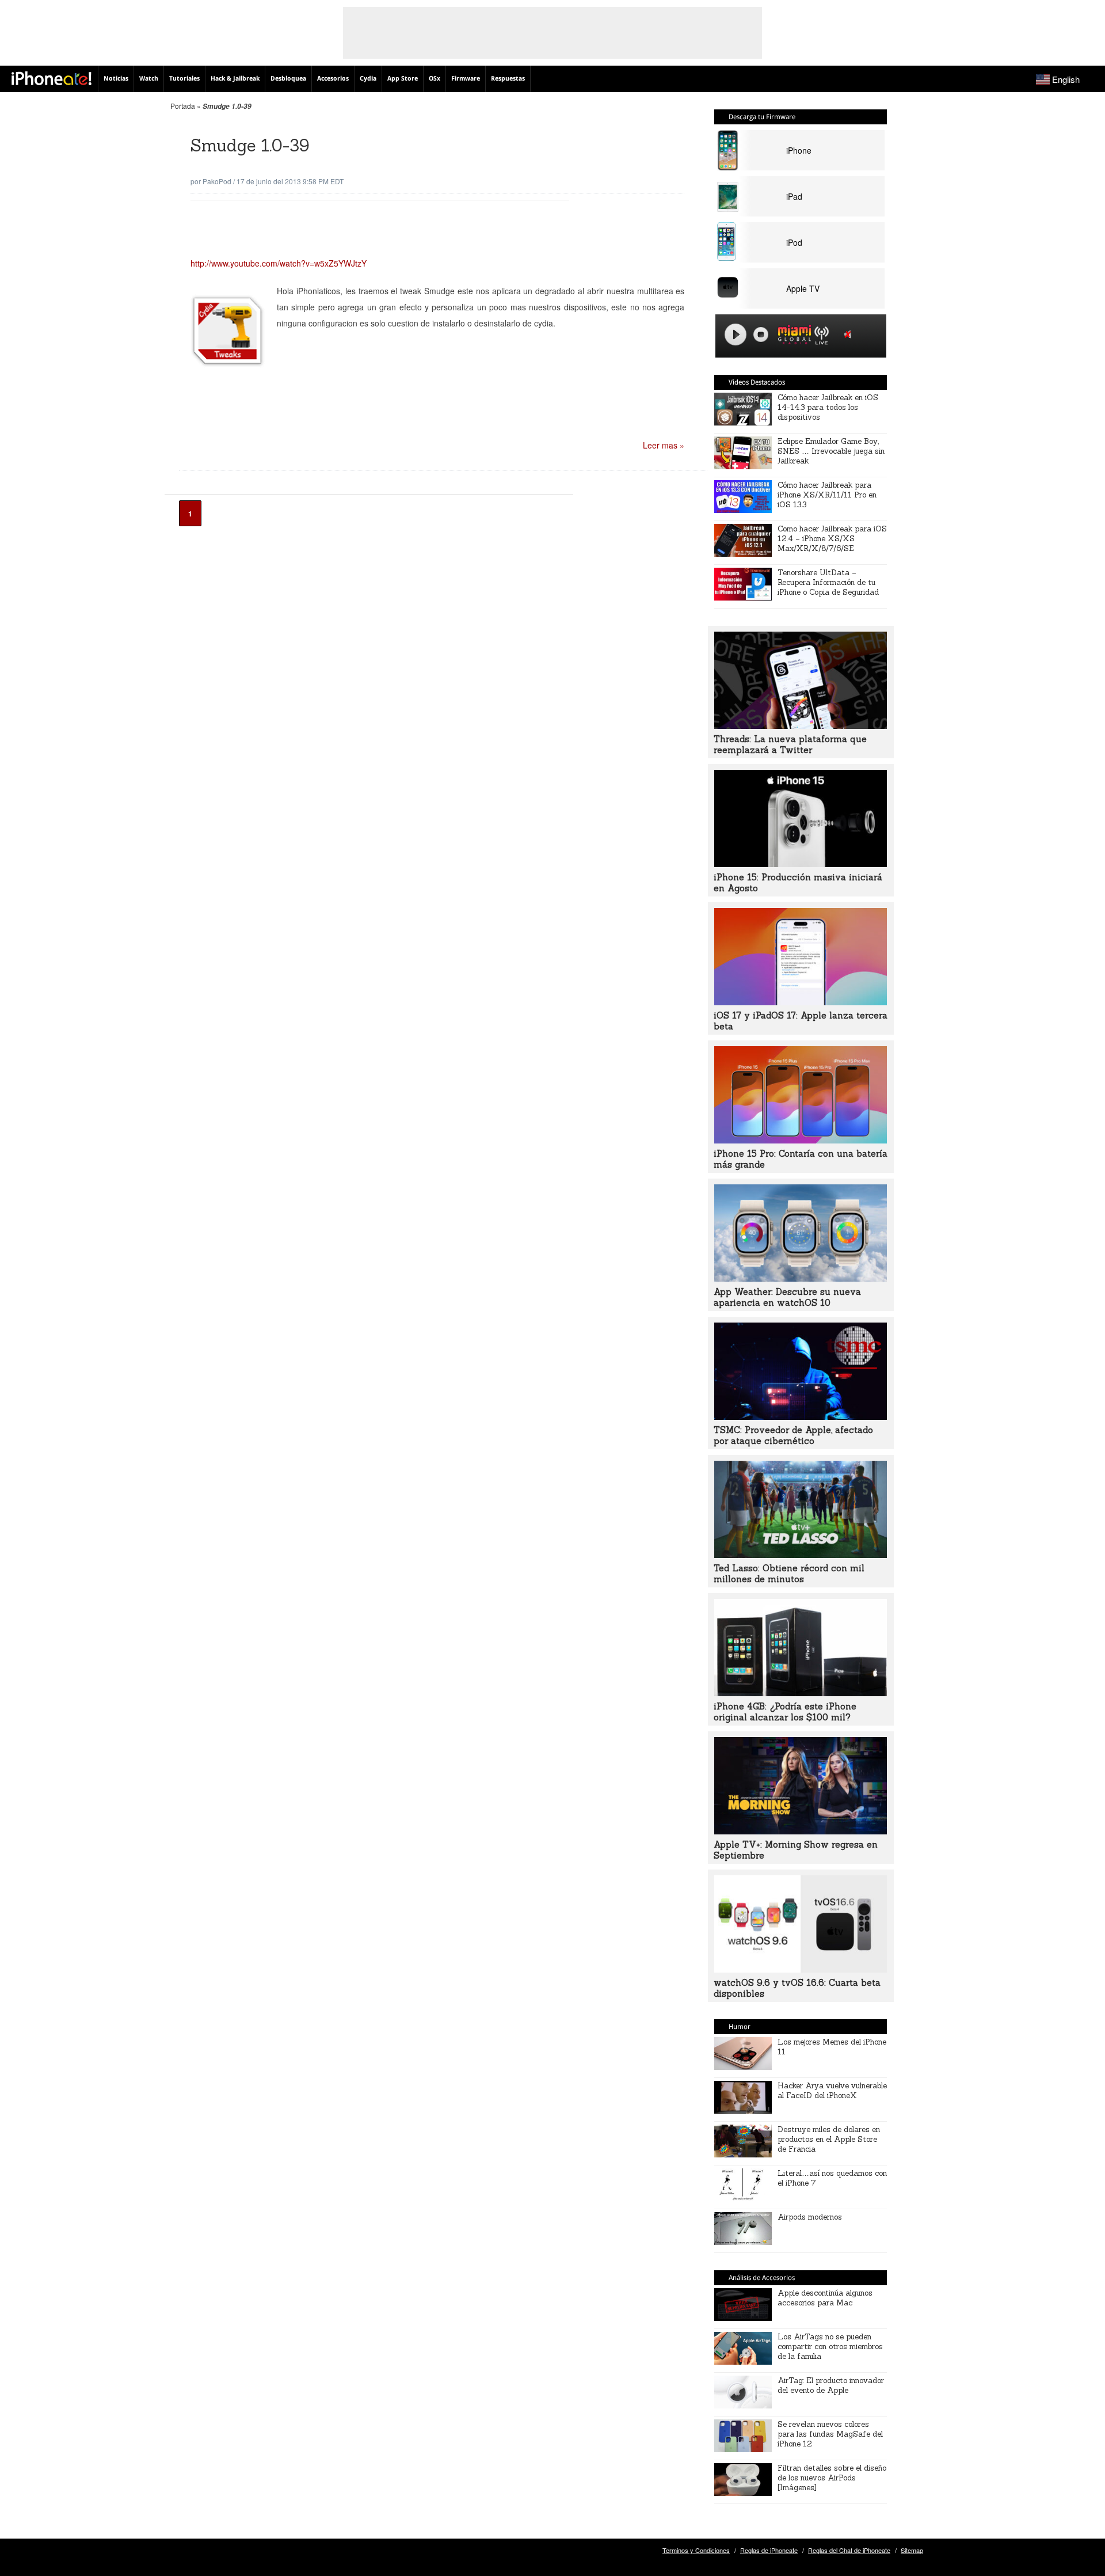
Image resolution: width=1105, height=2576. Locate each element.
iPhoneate (52, 78)
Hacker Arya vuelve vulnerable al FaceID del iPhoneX (832, 2091)
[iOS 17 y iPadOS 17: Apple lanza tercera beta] (801, 1002)
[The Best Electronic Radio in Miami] (792, 337)
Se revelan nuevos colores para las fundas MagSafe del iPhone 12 (830, 2434)
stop (761, 335)
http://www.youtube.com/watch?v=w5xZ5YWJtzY (279, 263)
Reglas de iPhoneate (769, 2550)
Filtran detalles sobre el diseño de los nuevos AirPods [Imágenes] (832, 2478)
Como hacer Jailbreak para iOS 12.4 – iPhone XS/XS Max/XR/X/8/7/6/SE (832, 539)
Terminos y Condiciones (696, 2550)
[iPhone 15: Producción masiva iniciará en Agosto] (801, 864)
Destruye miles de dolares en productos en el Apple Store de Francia (829, 2139)
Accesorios (333, 79)
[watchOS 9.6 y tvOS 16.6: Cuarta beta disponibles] (801, 1969)
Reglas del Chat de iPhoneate (849, 2550)
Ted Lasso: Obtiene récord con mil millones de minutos (789, 1574)
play (736, 335)
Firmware (466, 79)
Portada (183, 106)
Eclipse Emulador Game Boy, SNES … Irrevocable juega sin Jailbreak (831, 451)
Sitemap (912, 2550)
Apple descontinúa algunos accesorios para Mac (825, 2298)
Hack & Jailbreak (235, 79)
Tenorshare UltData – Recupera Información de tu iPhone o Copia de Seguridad (828, 582)
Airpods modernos (810, 2217)
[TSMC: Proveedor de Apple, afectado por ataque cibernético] (801, 1416)
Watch (149, 79)
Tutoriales (184, 79)
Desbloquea (288, 79)
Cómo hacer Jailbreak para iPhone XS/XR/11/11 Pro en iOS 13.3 (827, 495)
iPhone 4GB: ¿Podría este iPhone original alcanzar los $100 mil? (785, 1712)
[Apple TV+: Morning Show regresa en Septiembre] (801, 1831)
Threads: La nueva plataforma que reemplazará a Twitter (790, 744)
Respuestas (508, 79)
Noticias (116, 79)
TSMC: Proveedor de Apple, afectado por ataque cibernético (793, 1435)
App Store (403, 79)
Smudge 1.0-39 (250, 145)
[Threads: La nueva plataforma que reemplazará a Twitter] (801, 725)
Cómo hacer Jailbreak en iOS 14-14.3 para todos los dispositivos (828, 407)
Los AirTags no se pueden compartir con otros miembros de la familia (830, 2347)
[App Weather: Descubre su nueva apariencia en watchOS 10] (801, 1278)
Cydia (368, 79)
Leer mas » (664, 445)
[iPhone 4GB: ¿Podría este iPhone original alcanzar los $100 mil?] (801, 1693)
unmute (849, 334)
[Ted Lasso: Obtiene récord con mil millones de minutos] (801, 1555)
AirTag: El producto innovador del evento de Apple (831, 2385)
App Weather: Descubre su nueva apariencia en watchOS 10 (787, 1297)
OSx (435, 79)
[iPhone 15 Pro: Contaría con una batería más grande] (801, 1140)
